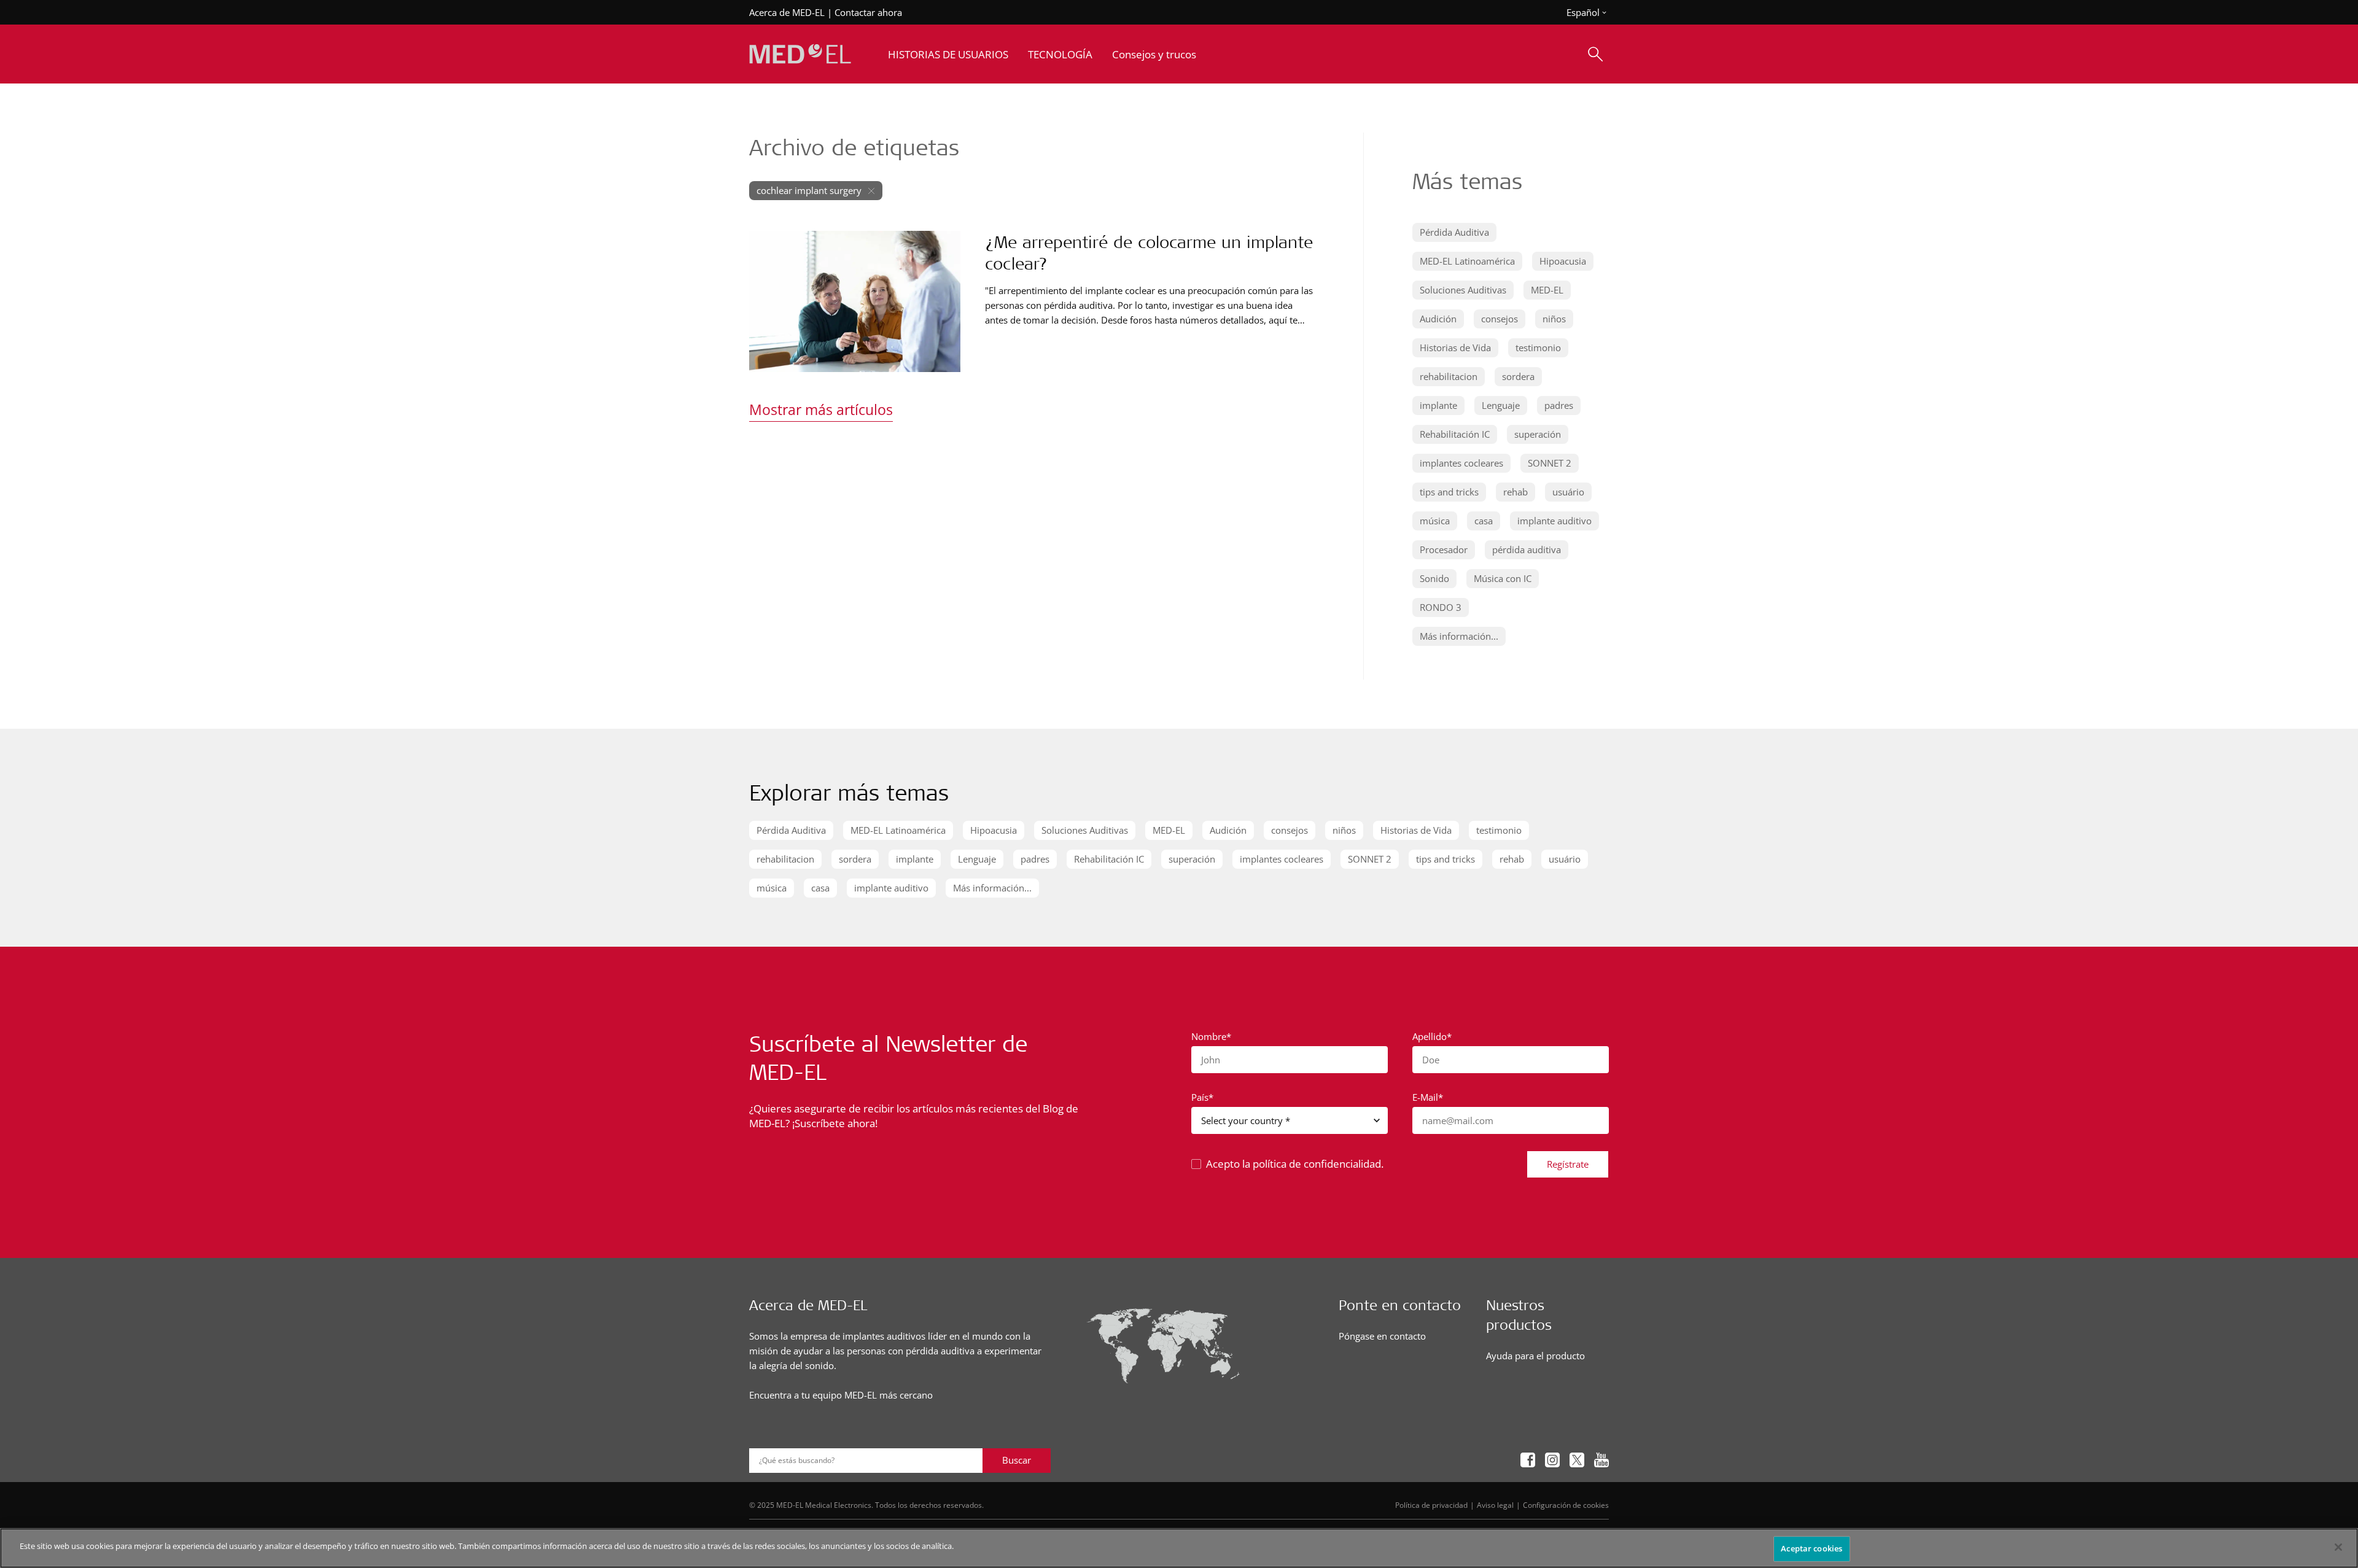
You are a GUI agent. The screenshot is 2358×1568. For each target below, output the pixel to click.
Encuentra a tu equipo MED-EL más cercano (841, 1395)
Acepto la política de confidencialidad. (1295, 1164)
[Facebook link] (1528, 1460)
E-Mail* (1428, 1097)
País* (1202, 1097)
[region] (1179, 1548)
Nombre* (1211, 1036)
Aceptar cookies (1811, 1548)
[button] (1454, 232)
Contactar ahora (868, 12)
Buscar (1017, 1460)
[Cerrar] (2338, 1547)
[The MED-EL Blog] (800, 54)
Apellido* (1432, 1036)
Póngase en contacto (1382, 1336)
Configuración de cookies (1566, 1505)
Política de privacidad (1431, 1505)
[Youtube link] (1601, 1460)
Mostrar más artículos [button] (821, 409)
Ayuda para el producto (1535, 1356)
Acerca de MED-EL (787, 12)
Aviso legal (1495, 1505)
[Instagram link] (1552, 1460)
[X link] (1577, 1460)
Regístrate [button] (1568, 1164)
